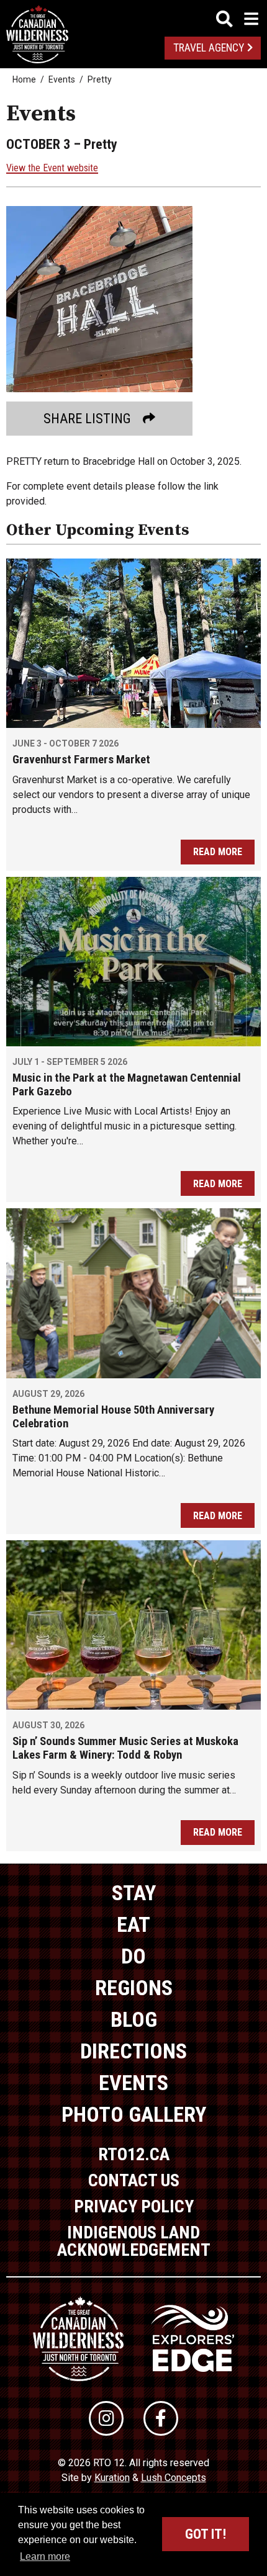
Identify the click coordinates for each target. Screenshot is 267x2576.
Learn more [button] (45, 2556)
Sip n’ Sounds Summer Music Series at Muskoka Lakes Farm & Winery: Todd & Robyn (125, 1748)
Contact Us (134, 2180)
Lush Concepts (174, 2478)
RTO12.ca (134, 2154)
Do (133, 1956)
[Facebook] (161, 2418)
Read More (218, 852)
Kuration (112, 2478)
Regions (134, 1988)
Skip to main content (134, 17)
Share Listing (87, 419)
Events (62, 79)
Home (24, 79)
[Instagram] (106, 2418)
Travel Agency (209, 48)
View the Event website (52, 168)
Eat (133, 1924)
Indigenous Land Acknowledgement (134, 2241)
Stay (134, 1893)
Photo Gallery (134, 2114)
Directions (133, 2051)
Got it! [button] (206, 2534)
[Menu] (237, 19)
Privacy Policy (134, 2206)
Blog (134, 2019)
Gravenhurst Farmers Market (81, 760)
